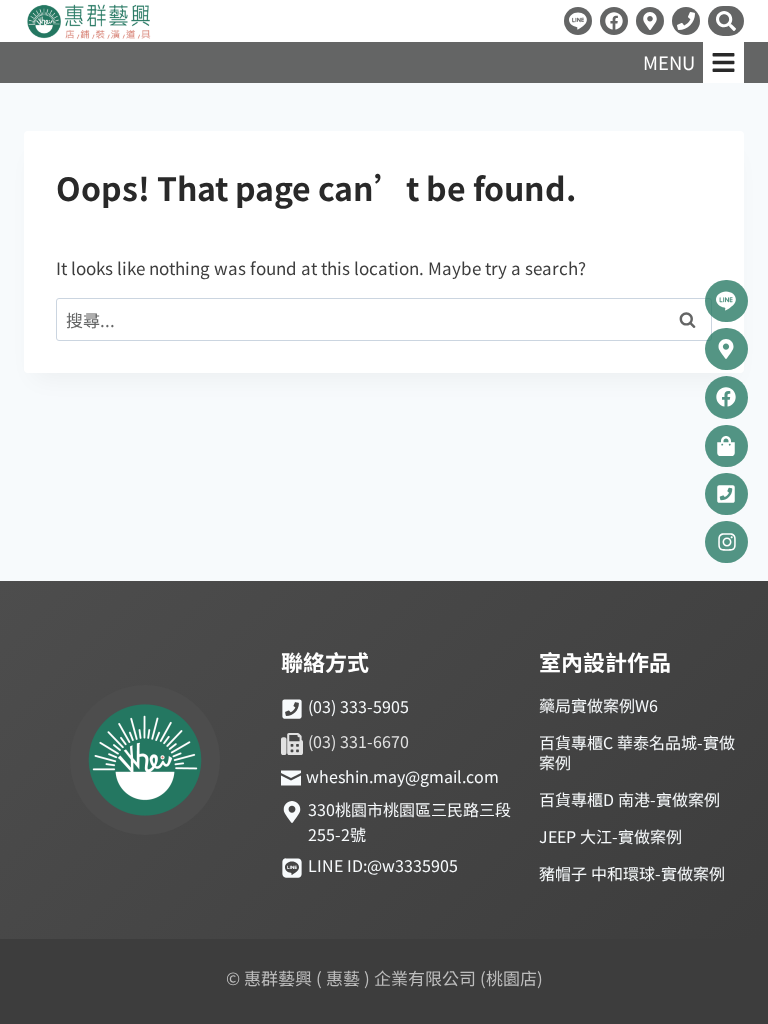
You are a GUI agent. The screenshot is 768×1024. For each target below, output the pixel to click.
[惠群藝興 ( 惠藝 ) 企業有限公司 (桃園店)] (145, 763)
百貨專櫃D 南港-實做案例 (629, 799)
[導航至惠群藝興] (650, 21)
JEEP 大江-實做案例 (610, 836)
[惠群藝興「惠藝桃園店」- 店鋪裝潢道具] (578, 21)
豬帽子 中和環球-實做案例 (632, 873)
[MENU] (723, 62)
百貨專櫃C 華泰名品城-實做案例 (637, 752)
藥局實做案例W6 (598, 705)
